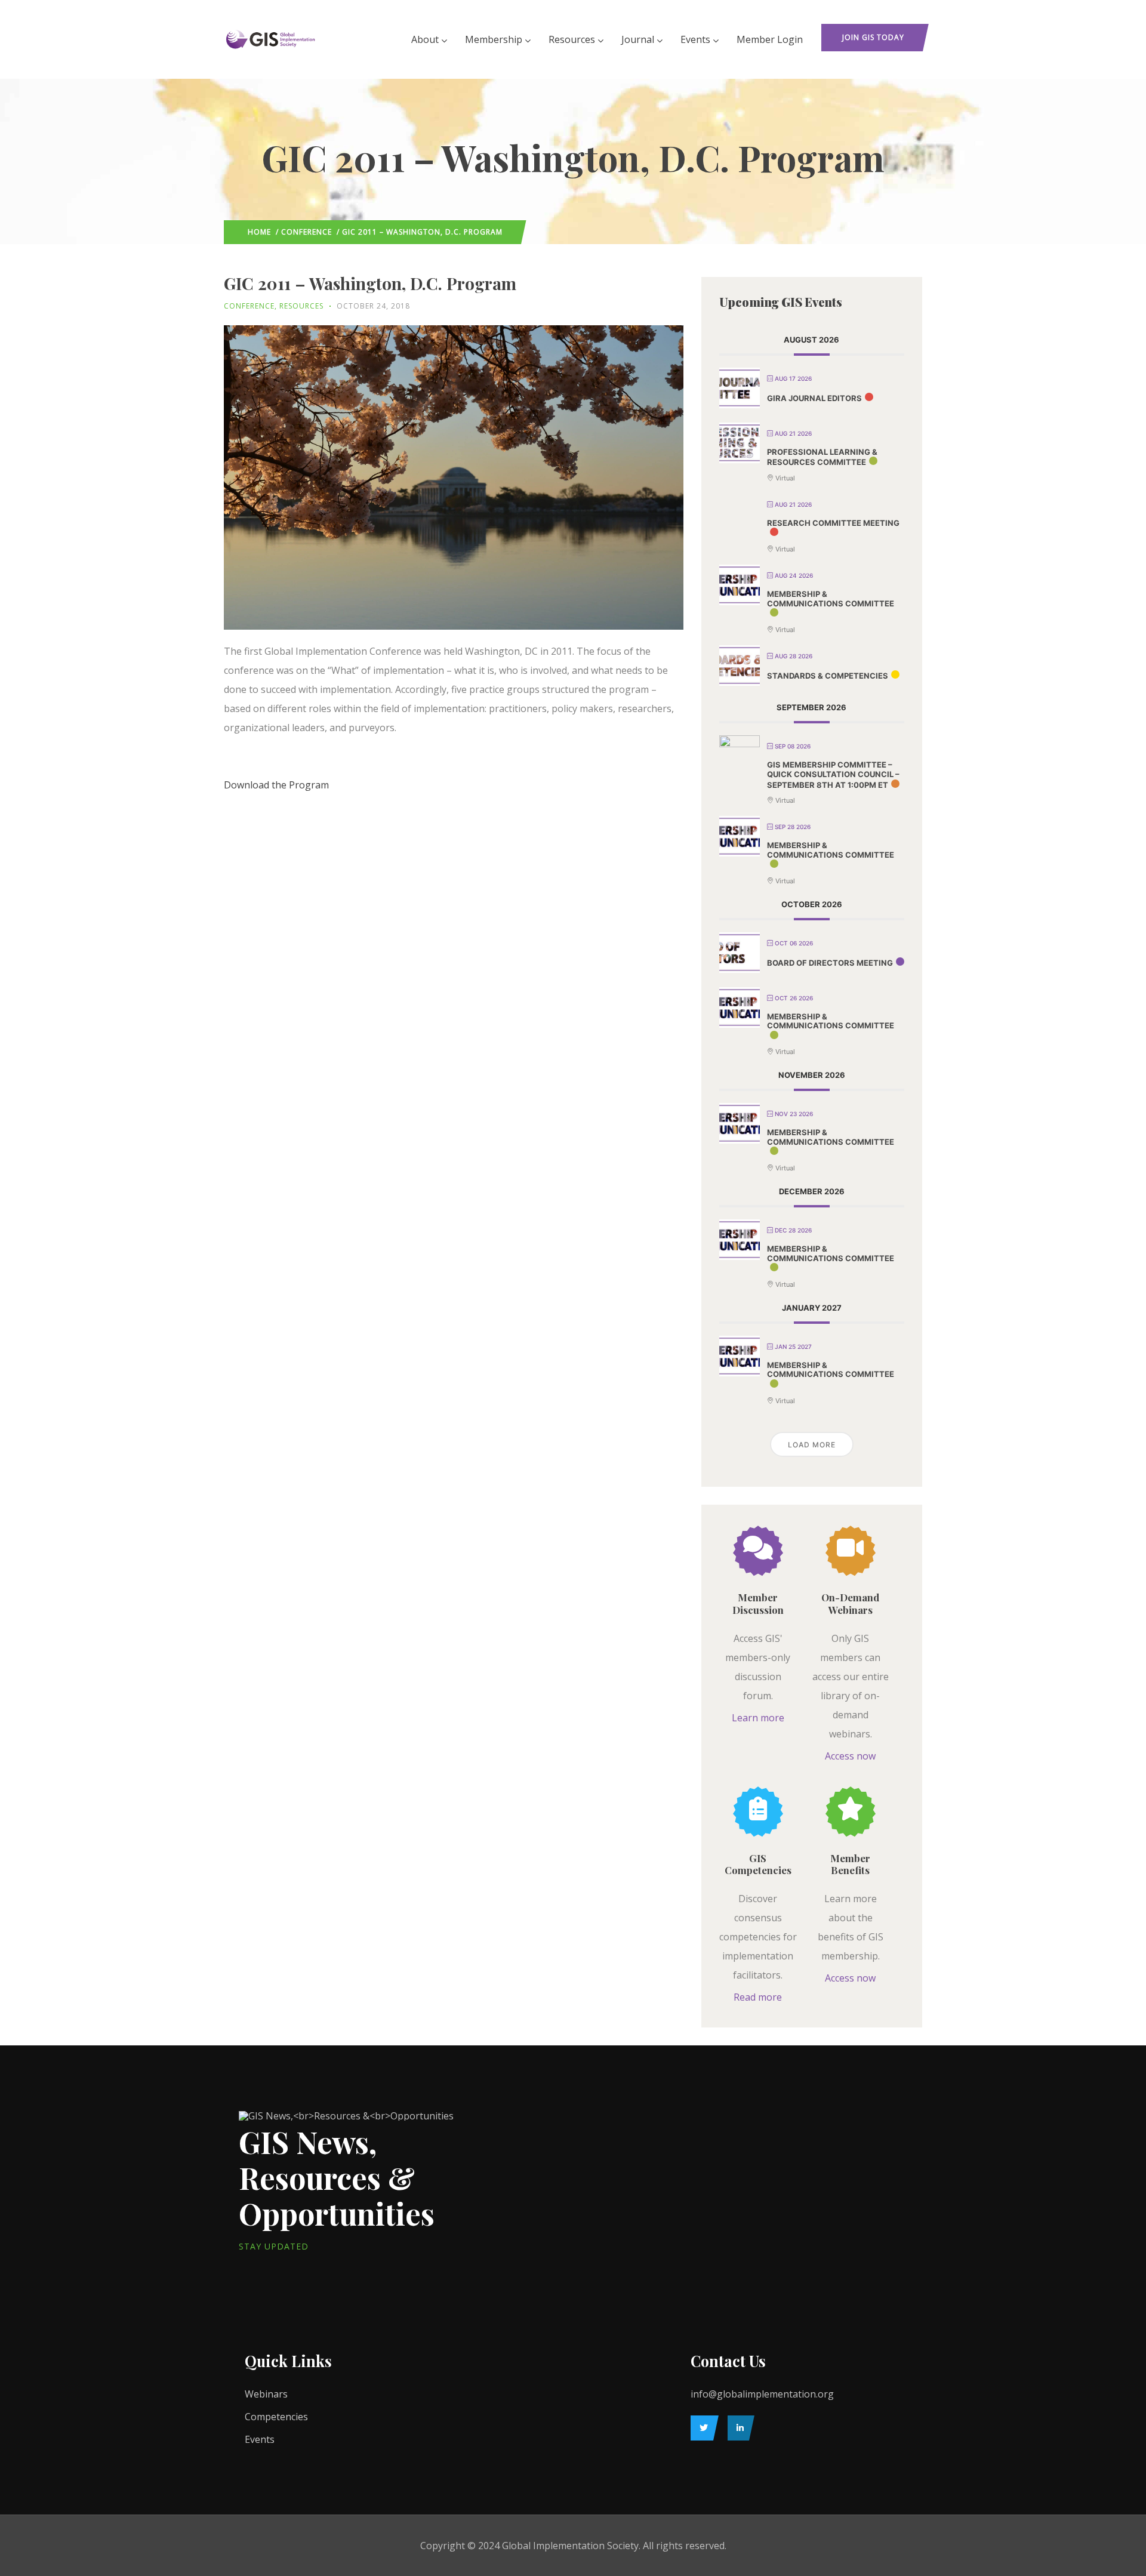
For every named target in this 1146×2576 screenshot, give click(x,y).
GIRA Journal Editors (814, 398)
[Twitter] (702, 2428)
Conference (306, 232)
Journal (638, 39)
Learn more (758, 1718)
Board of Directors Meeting (830, 963)
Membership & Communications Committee (831, 599)
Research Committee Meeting (833, 523)
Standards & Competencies (828, 676)
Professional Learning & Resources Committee (822, 457)
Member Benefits (850, 1864)
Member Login (770, 39)
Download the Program (276, 785)
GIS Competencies (758, 1864)
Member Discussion (758, 1603)
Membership (494, 39)
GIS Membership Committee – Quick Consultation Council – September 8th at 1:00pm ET (833, 774)
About (425, 39)
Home (259, 232)
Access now (850, 1756)
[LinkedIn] (738, 2428)
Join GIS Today (873, 37)
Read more (758, 1997)
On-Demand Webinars (850, 1603)
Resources (572, 39)
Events (695, 39)
